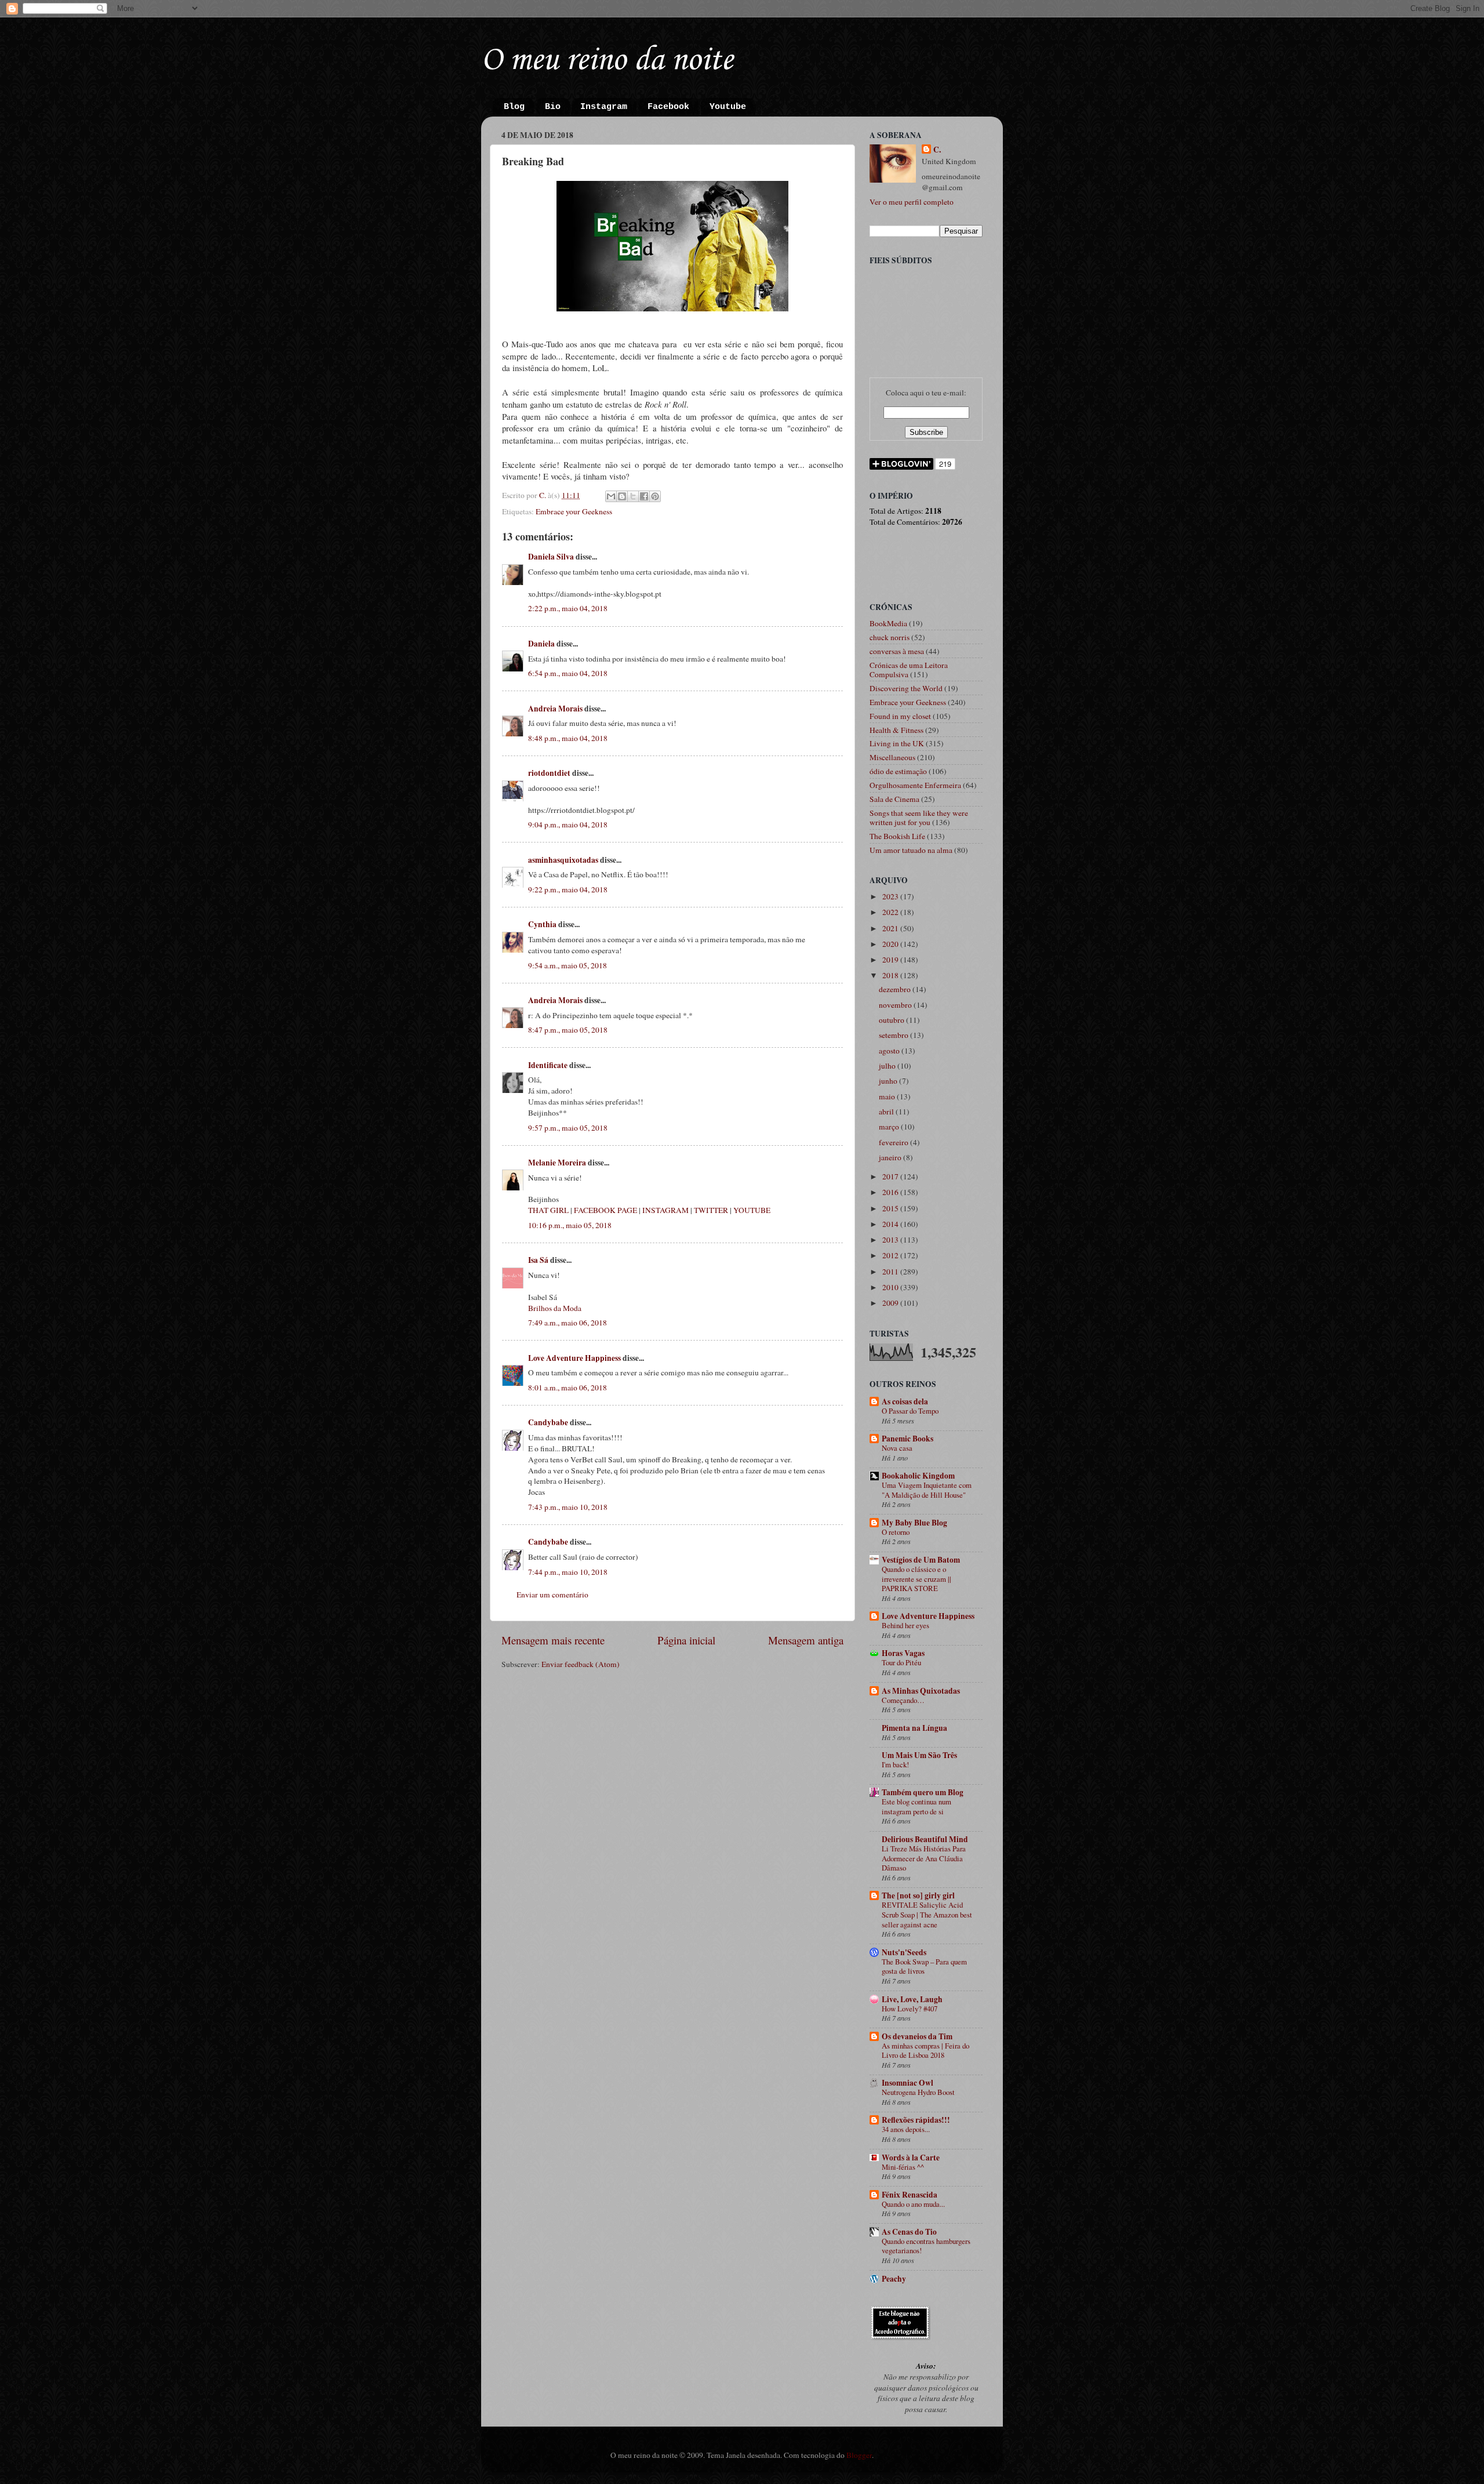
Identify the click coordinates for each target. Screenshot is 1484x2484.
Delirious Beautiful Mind (925, 1839)
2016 (891, 1192)
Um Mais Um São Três (919, 1755)
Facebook (668, 107)
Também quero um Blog (923, 1792)
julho (888, 1066)
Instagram (604, 107)
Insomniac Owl (908, 2083)
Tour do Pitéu (901, 1662)
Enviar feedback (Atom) (581, 1664)
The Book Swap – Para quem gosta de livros (924, 1967)
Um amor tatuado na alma (911, 850)
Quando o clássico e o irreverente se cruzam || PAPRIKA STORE (916, 1579)
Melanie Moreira (557, 1163)
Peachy (894, 2279)
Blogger (859, 2455)
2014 (891, 1224)
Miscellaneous (892, 757)
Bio (553, 107)
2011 (891, 1272)
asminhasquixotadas (563, 860)
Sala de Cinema (894, 799)
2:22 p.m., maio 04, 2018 (568, 608)
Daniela (541, 644)
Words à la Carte (911, 2158)
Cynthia (542, 924)
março (890, 1127)
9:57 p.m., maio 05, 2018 (568, 1128)
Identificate (548, 1065)
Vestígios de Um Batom (921, 1560)
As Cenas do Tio (909, 2232)
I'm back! (895, 1764)
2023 (891, 896)
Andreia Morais (555, 709)
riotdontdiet (549, 773)
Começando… (903, 1700)
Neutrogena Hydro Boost (918, 2092)
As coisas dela (905, 1401)
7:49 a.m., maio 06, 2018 (568, 1323)
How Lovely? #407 (910, 2009)
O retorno (896, 1532)
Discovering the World (906, 688)
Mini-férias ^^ (903, 2167)
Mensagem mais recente (553, 1640)
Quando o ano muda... (913, 2204)
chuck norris (890, 637)
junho (889, 1081)
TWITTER (711, 1210)
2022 (891, 912)
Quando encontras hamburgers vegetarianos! (926, 2246)
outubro (892, 1020)
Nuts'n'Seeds (904, 1952)
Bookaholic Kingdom (918, 1476)
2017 (891, 1176)
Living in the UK (897, 743)
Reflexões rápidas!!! (916, 2120)
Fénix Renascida (910, 2195)
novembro (896, 1005)
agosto (890, 1051)
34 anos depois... (906, 2129)
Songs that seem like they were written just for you (919, 818)
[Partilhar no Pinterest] (655, 496)
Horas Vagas (903, 1653)
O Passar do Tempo (910, 1411)
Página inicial (686, 1640)
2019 (891, 960)
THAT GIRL (548, 1210)
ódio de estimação (898, 771)
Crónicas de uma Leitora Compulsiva (909, 670)
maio (888, 1096)
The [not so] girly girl (918, 1895)
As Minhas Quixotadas (921, 1691)
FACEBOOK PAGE (605, 1210)
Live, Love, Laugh (912, 1999)
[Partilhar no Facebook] (644, 496)
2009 (891, 1303)
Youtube (728, 107)
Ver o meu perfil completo (912, 202)
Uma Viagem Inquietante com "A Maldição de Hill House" (927, 1490)
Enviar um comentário (552, 1595)
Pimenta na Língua (914, 1728)
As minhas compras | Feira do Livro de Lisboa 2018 (925, 2051)
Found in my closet (900, 716)
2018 (891, 975)
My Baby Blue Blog (914, 1523)
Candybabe (548, 1422)
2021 (891, 928)
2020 (891, 944)
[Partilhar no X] (633, 496)
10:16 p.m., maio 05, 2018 (570, 1225)
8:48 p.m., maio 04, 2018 (568, 738)
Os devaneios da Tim (917, 2036)
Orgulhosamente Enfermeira (915, 785)
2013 (891, 1240)
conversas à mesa (897, 651)
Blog (514, 107)
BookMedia (888, 623)
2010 (891, 1287)
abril (887, 1112)
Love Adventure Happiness (574, 1358)
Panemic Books (908, 1439)
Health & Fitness (896, 730)
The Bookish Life (897, 836)
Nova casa (897, 1448)
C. (937, 150)
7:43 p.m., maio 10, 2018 (568, 1507)
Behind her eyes (905, 1625)
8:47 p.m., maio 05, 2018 (568, 1030)
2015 (891, 1208)
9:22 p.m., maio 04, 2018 (568, 889)
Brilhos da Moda (555, 1308)
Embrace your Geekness (574, 511)
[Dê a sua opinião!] (622, 496)
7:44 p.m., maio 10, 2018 (568, 1572)
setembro (894, 1035)
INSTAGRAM (665, 1210)
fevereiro (894, 1142)
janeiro (891, 1157)
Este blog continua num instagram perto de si (916, 1806)
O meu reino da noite (607, 61)
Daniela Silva (551, 557)
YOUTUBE (752, 1210)
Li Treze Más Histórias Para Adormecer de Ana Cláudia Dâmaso (924, 1858)
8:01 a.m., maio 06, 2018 (568, 1388)
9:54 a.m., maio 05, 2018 (568, 965)
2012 (891, 1255)
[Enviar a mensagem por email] (611, 496)
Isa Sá (538, 1260)
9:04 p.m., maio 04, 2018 (568, 825)
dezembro (896, 989)
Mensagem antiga (806, 1640)
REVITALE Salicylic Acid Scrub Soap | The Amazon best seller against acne (927, 1914)
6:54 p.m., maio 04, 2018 (568, 673)
